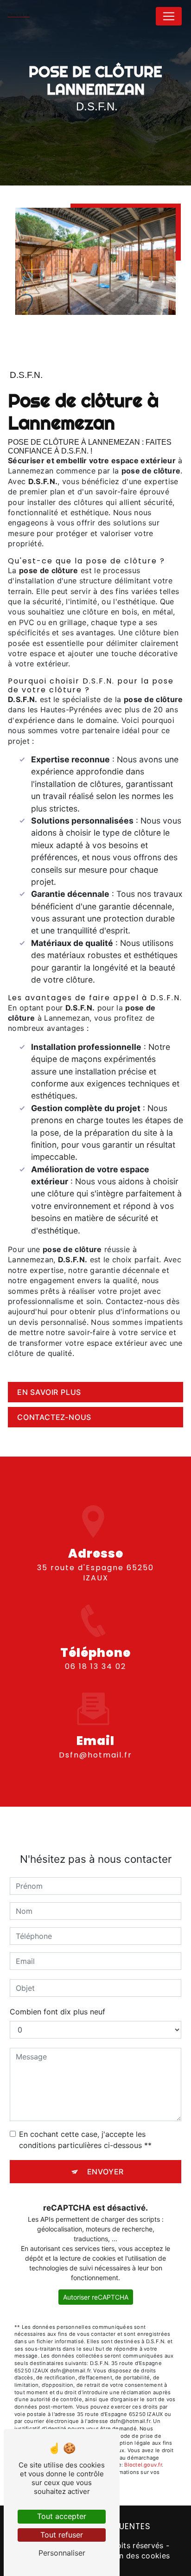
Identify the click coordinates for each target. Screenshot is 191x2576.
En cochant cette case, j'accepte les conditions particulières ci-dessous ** (85, 2140)
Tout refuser (62, 2535)
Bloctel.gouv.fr (143, 2465)
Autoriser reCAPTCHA (96, 2297)
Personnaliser (62, 2553)
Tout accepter (62, 2516)
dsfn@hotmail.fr (95, 1755)
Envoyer (106, 2172)
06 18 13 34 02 (95, 1666)
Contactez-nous (54, 1417)
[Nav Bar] (169, 16)
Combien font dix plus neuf (57, 2012)
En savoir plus (49, 1392)
